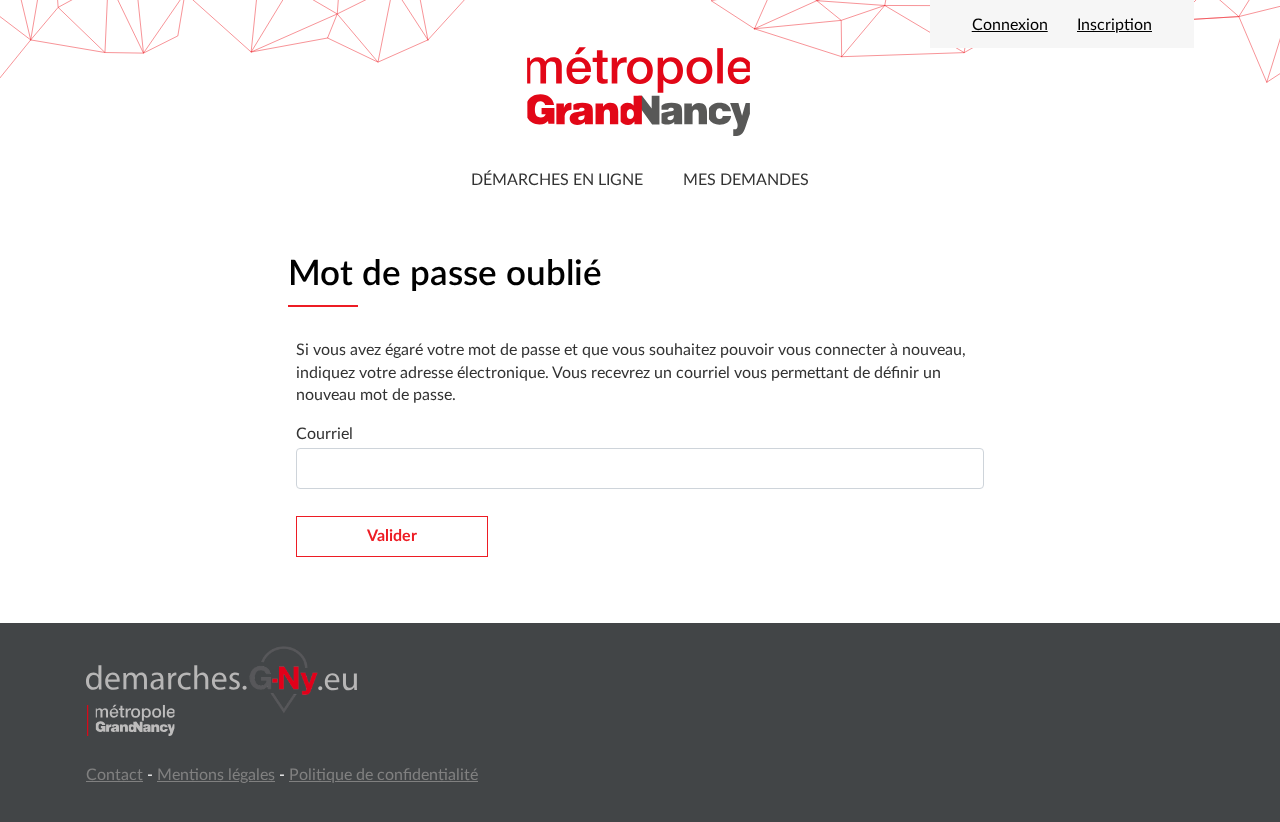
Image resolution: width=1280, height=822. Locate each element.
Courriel (324, 434)
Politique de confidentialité (383, 775)
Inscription (1114, 25)
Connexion (1010, 25)
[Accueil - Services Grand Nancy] (640, 90)
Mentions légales (216, 775)
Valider (392, 536)
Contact (114, 775)
